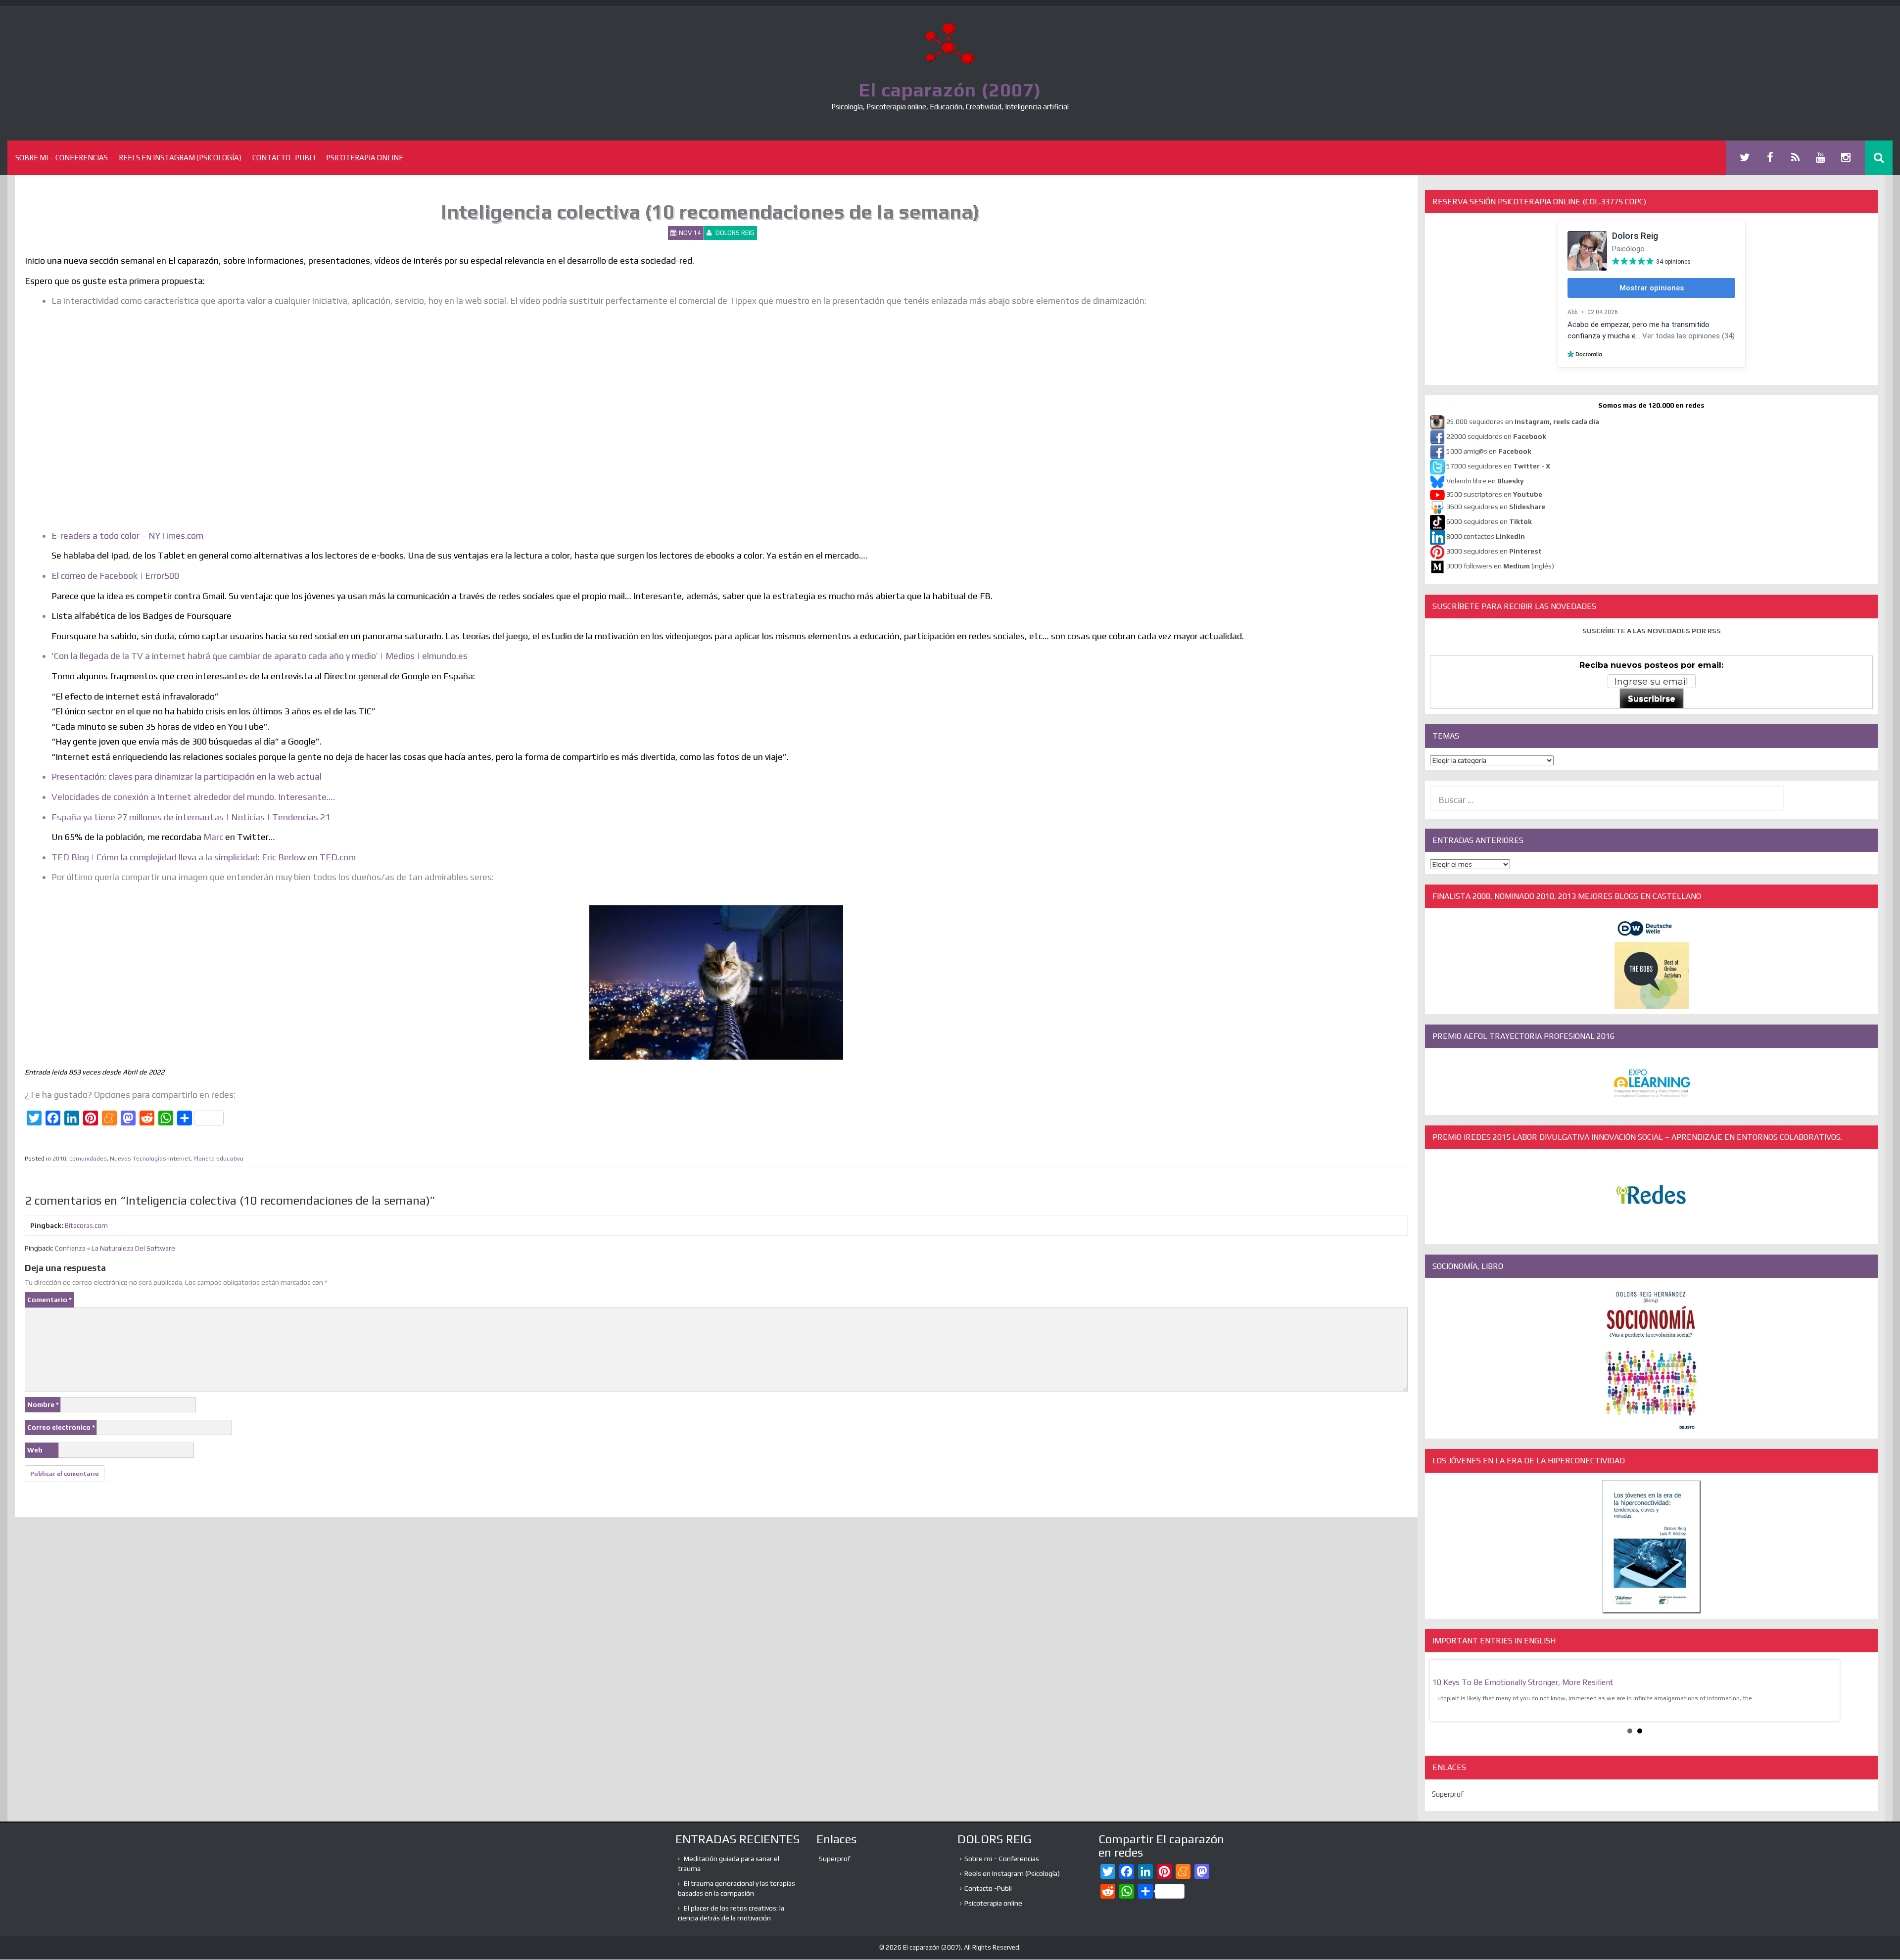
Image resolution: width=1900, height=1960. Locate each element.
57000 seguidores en (1497, 467)
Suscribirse (1652, 699)
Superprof (1448, 1794)
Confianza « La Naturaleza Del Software (115, 1248)
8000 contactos (1486, 537)
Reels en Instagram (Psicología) (180, 158)
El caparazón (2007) (950, 90)
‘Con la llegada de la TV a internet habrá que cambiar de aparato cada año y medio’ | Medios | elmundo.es (260, 656)
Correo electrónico (61, 1427)
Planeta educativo (218, 1159)
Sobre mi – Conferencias (62, 158)
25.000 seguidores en (1523, 422)
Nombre (43, 1404)
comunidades (88, 1159)
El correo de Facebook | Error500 (115, 576)
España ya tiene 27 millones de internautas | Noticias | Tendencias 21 (191, 817)
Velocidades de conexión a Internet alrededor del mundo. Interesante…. (193, 797)
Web (35, 1450)
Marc (213, 837)
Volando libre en (1485, 481)
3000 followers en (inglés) (1500, 566)
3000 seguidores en (1493, 552)
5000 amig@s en (1489, 452)
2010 (59, 1159)
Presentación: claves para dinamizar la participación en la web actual (187, 776)
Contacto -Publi (284, 158)
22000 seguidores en (1496, 437)
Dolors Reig (735, 233)
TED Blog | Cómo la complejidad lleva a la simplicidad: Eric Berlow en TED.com (204, 857)
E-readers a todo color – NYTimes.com (127, 536)
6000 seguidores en (1489, 522)
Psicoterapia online (365, 158)
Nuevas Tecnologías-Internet (150, 1159)
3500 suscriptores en (1494, 494)
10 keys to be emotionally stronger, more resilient (1523, 1682)
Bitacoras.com (86, 1225)
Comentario (49, 1300)
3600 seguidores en (1496, 507)
